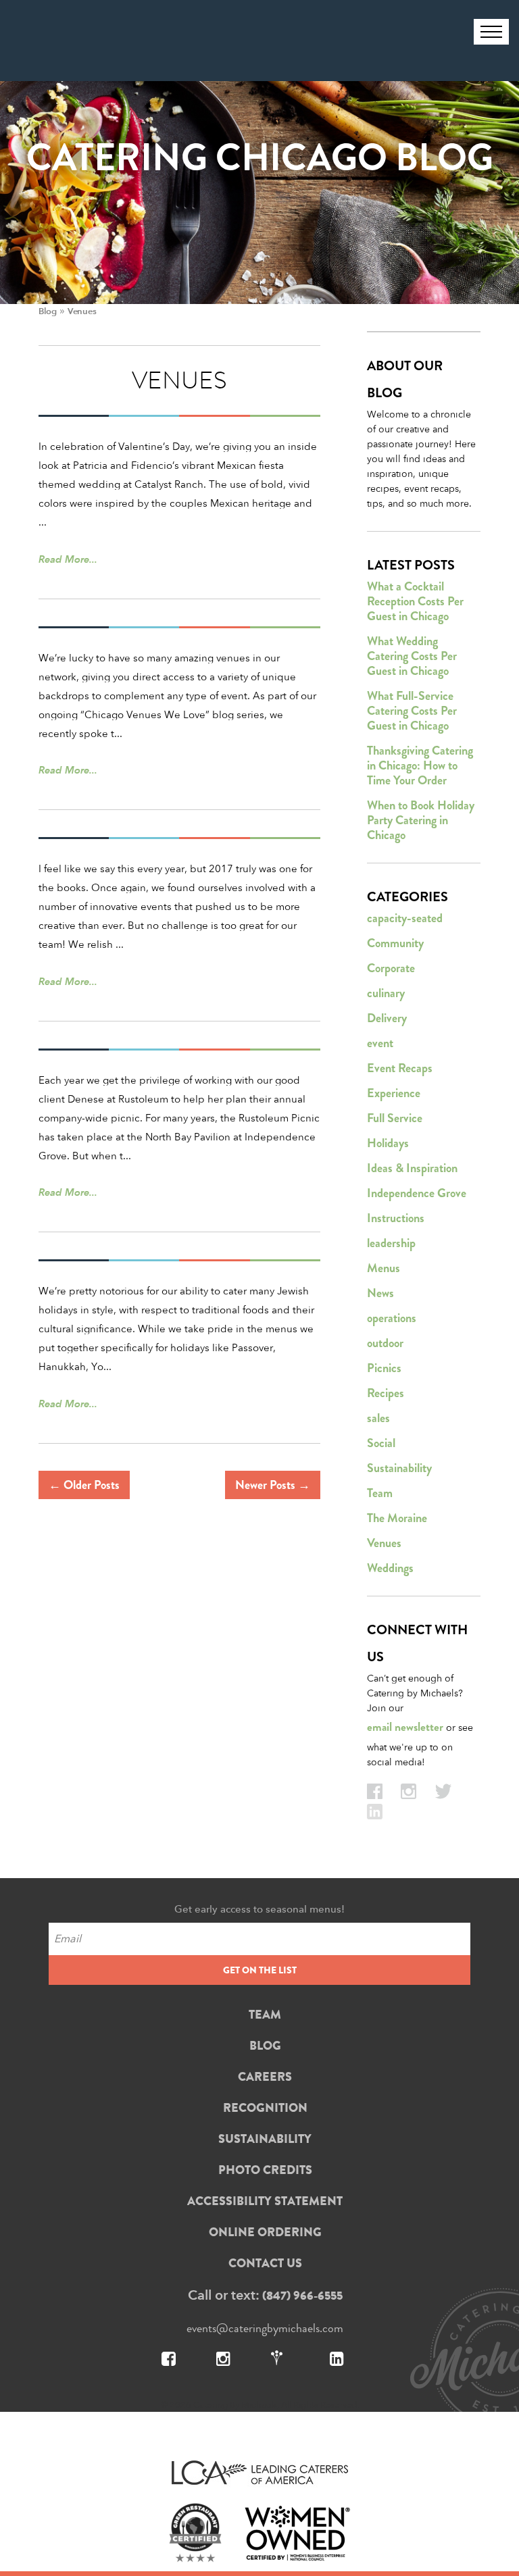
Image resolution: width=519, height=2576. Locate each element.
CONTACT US (265, 2263)
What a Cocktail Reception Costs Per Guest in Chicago (415, 601)
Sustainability (399, 1468)
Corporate (391, 968)
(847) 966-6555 (302, 2296)
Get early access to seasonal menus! (259, 1909)
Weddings (390, 1568)
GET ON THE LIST (260, 1970)
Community (395, 943)
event (380, 1043)
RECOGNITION (265, 2108)
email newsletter (405, 1727)
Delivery (387, 1018)
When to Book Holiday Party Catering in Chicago (421, 820)
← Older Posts (84, 1485)
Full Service (395, 1118)
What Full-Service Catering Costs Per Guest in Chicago (412, 711)
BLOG (265, 2046)
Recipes (386, 1393)
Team (380, 1493)
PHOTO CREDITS (265, 2170)
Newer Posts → (273, 1485)
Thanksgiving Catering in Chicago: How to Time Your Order (420, 765)
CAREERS (265, 2077)
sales (378, 1418)
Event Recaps (400, 1068)
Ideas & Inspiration (412, 1168)
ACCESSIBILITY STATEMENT (265, 2201)
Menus (384, 1268)
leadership (391, 1243)
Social (381, 1443)
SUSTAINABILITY (265, 2139)
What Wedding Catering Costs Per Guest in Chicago (412, 656)
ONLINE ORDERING (265, 2232)
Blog (47, 311)
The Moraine (397, 1518)
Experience (394, 1093)
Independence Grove (417, 1193)
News (380, 1293)
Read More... (68, 559)
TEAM (265, 2015)
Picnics (384, 1368)
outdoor (385, 1343)
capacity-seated (405, 918)
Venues (384, 1543)
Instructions (396, 1218)
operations (392, 1318)
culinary (386, 993)
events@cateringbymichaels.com (265, 2328)
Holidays (388, 1143)
